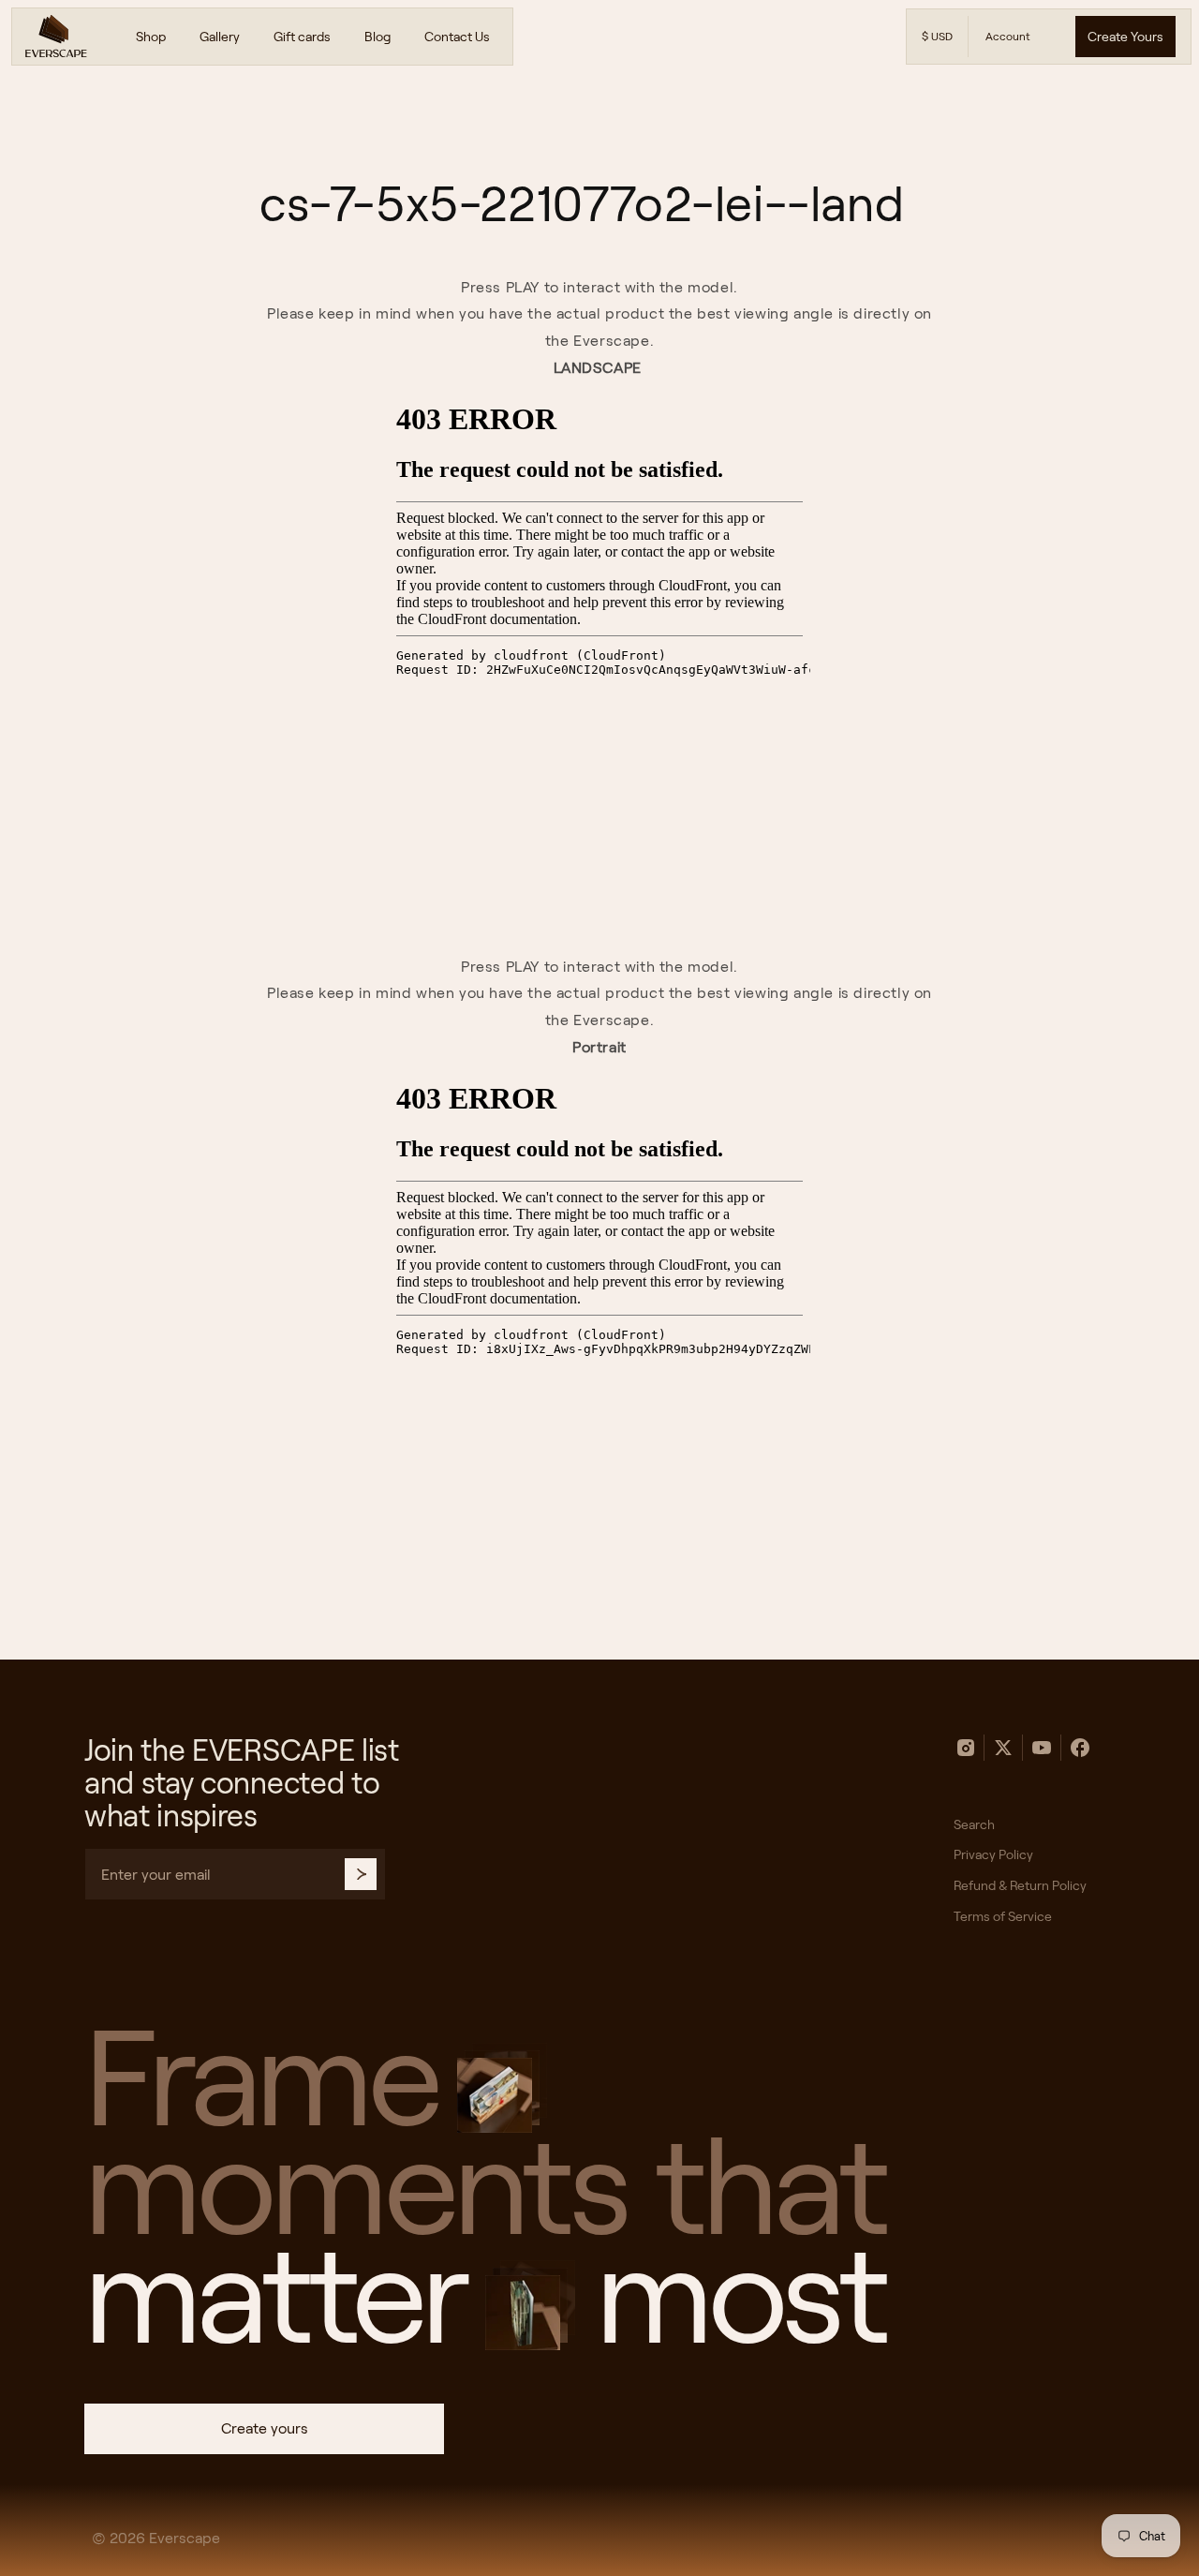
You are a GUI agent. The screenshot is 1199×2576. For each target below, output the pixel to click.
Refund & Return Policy (1020, 1885)
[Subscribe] (361, 1874)
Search (974, 1824)
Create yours (265, 2428)
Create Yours (1125, 37)
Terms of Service (1003, 1916)
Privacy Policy (993, 1854)
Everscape (185, 2538)
